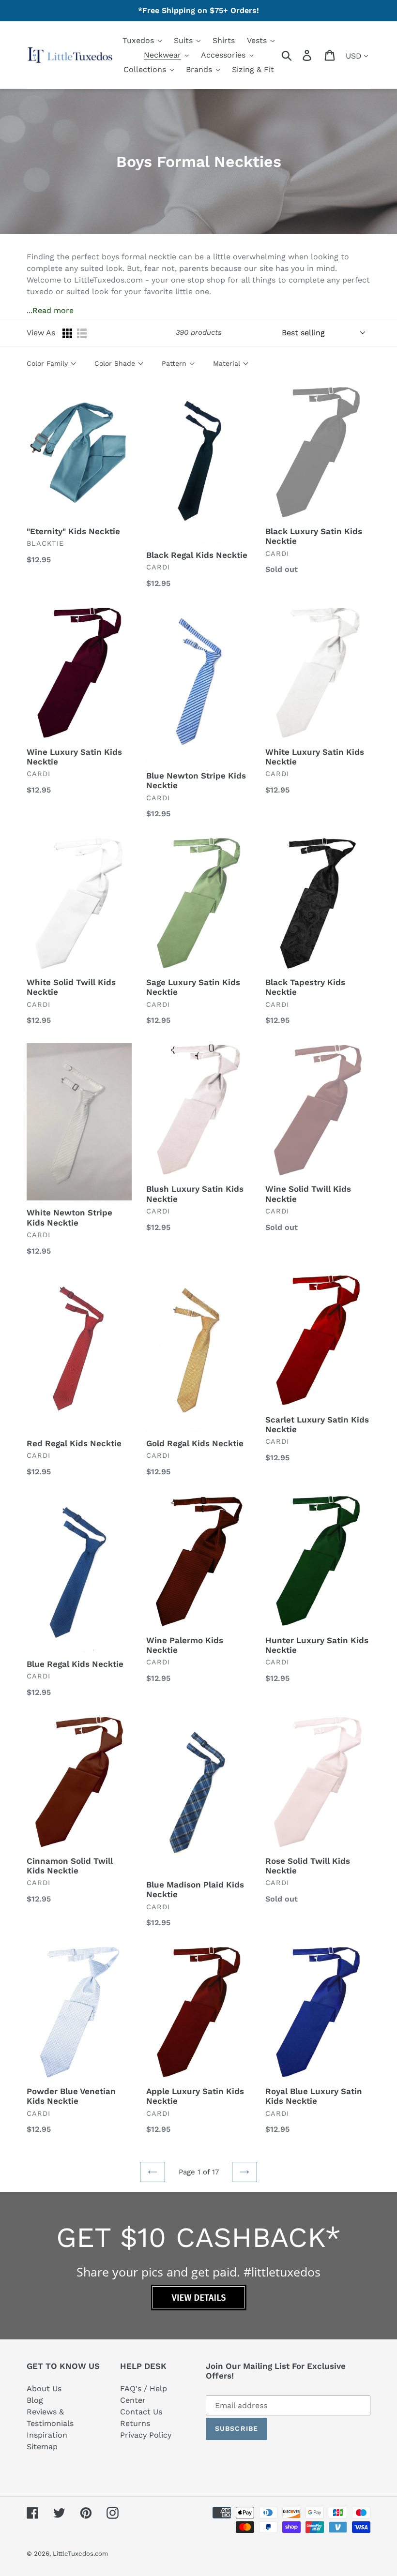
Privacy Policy (146, 2435)
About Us (44, 2389)
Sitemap (42, 2447)
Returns (135, 2423)
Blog (35, 2400)
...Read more (50, 310)
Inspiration (47, 2435)
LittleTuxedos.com (80, 2554)
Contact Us (141, 2412)
